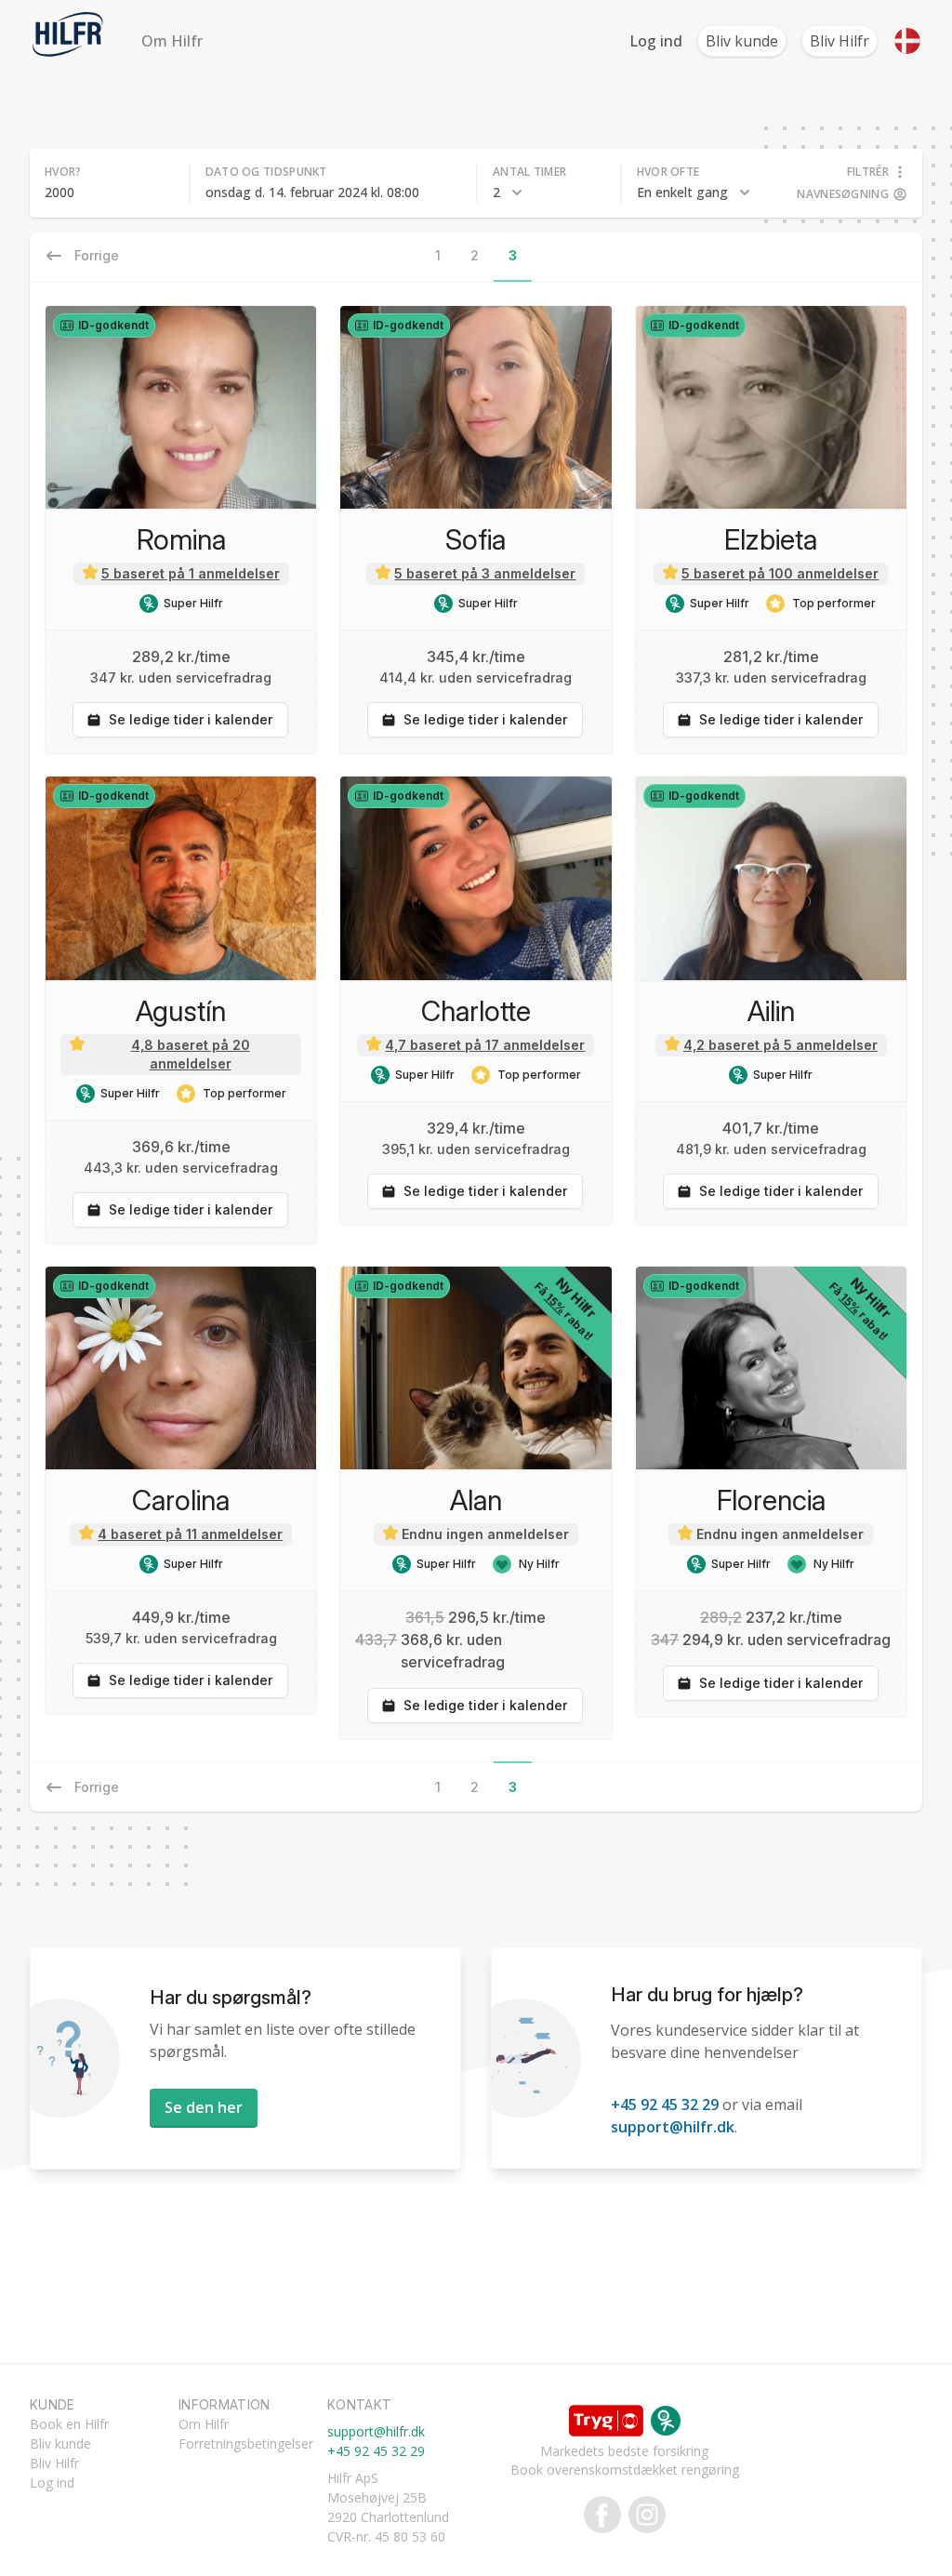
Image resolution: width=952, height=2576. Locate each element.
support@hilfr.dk (673, 2127)
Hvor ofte (668, 172)
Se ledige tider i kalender (191, 719)
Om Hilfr (172, 41)
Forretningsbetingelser (246, 2443)
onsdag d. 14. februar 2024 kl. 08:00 (312, 192)
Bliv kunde (742, 41)
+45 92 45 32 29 (665, 2105)
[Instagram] (643, 2515)
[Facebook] (602, 2515)
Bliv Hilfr (840, 41)
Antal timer (529, 172)
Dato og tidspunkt (266, 172)
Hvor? (63, 172)
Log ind (656, 41)
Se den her (204, 2107)
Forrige (97, 1787)
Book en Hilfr (69, 2424)
